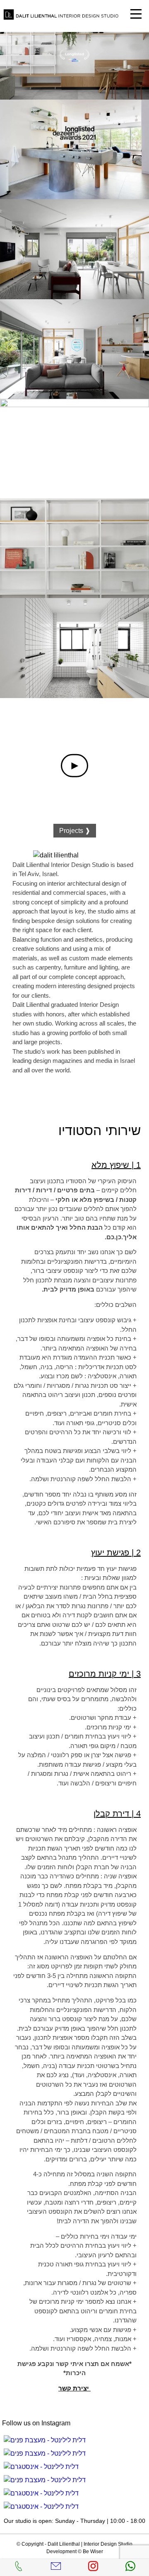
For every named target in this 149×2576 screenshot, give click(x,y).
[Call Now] (19, 2569)
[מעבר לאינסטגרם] (45, 2440)
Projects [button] (75, 831)
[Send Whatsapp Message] (130, 2569)
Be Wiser (93, 2552)
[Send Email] (56, 2569)
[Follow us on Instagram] (93, 2569)
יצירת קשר (74, 2388)
